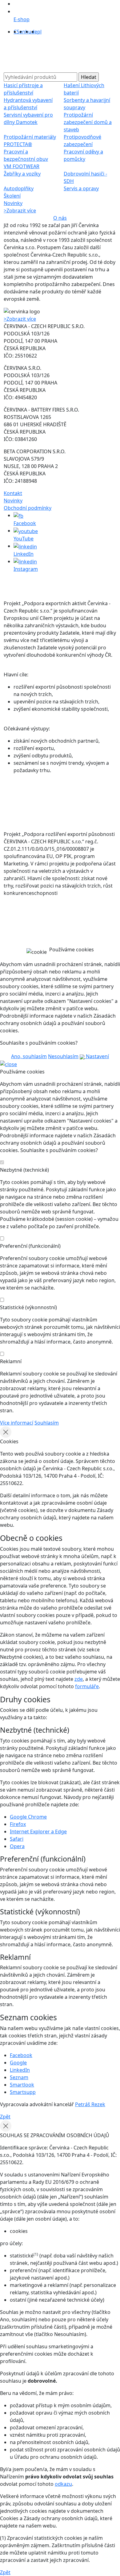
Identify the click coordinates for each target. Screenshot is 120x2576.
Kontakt (13, 493)
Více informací (17, 1423)
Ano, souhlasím (29, 1056)
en (22, 32)
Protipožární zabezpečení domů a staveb (88, 122)
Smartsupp (23, 2092)
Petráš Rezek (90, 2104)
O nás (60, 218)
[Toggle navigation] (16, 56)
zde (79, 1679)
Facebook (21, 2055)
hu (28, 32)
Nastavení (97, 1056)
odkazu (63, 2484)
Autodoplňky (19, 188)
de (34, 32)
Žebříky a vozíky (22, 174)
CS (16, 32)
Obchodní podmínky (28, 508)
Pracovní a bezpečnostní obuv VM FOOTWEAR (26, 159)
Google (18, 2063)
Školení (12, 196)
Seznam (19, 2077)
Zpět (5, 2117)
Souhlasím (47, 1423)
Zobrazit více (20, 211)
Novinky (13, 203)
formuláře (87, 1686)
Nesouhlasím (63, 1056)
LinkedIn (20, 2070)
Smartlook (22, 2085)
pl (39, 32)
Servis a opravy (81, 188)
